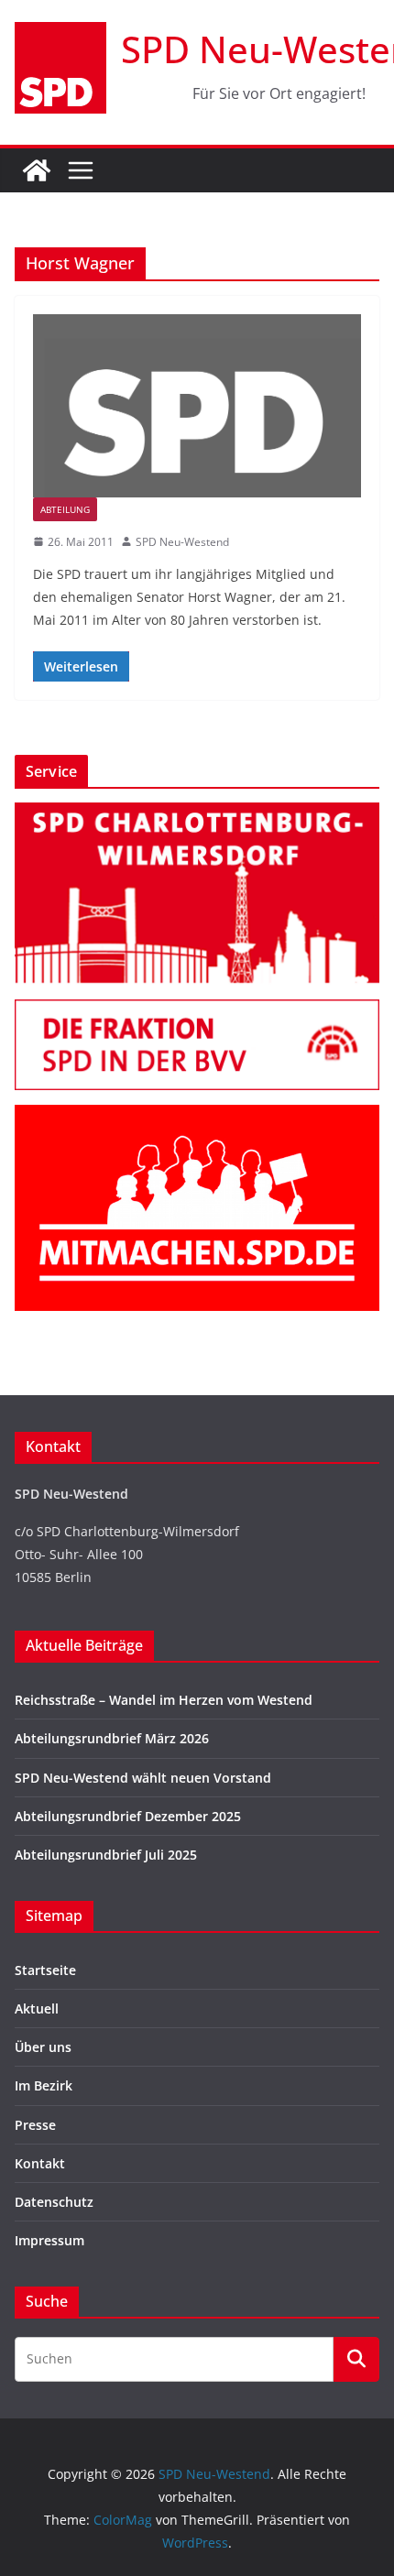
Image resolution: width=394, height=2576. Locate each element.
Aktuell (37, 2008)
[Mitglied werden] (197, 1116)
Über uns (43, 2047)
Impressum (49, 2240)
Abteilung (65, 509)
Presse (35, 2125)
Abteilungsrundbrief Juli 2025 (106, 1855)
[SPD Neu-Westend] (37, 170)
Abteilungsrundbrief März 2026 (112, 1738)
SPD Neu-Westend (182, 542)
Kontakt (40, 2163)
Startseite (45, 1970)
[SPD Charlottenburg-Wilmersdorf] (197, 814)
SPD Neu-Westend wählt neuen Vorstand (143, 1778)
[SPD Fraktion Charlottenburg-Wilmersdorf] (197, 1011)
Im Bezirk (44, 2085)
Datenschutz (54, 2202)
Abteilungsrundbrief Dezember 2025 (128, 1816)
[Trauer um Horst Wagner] (197, 405)
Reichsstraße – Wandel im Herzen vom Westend (164, 1700)
